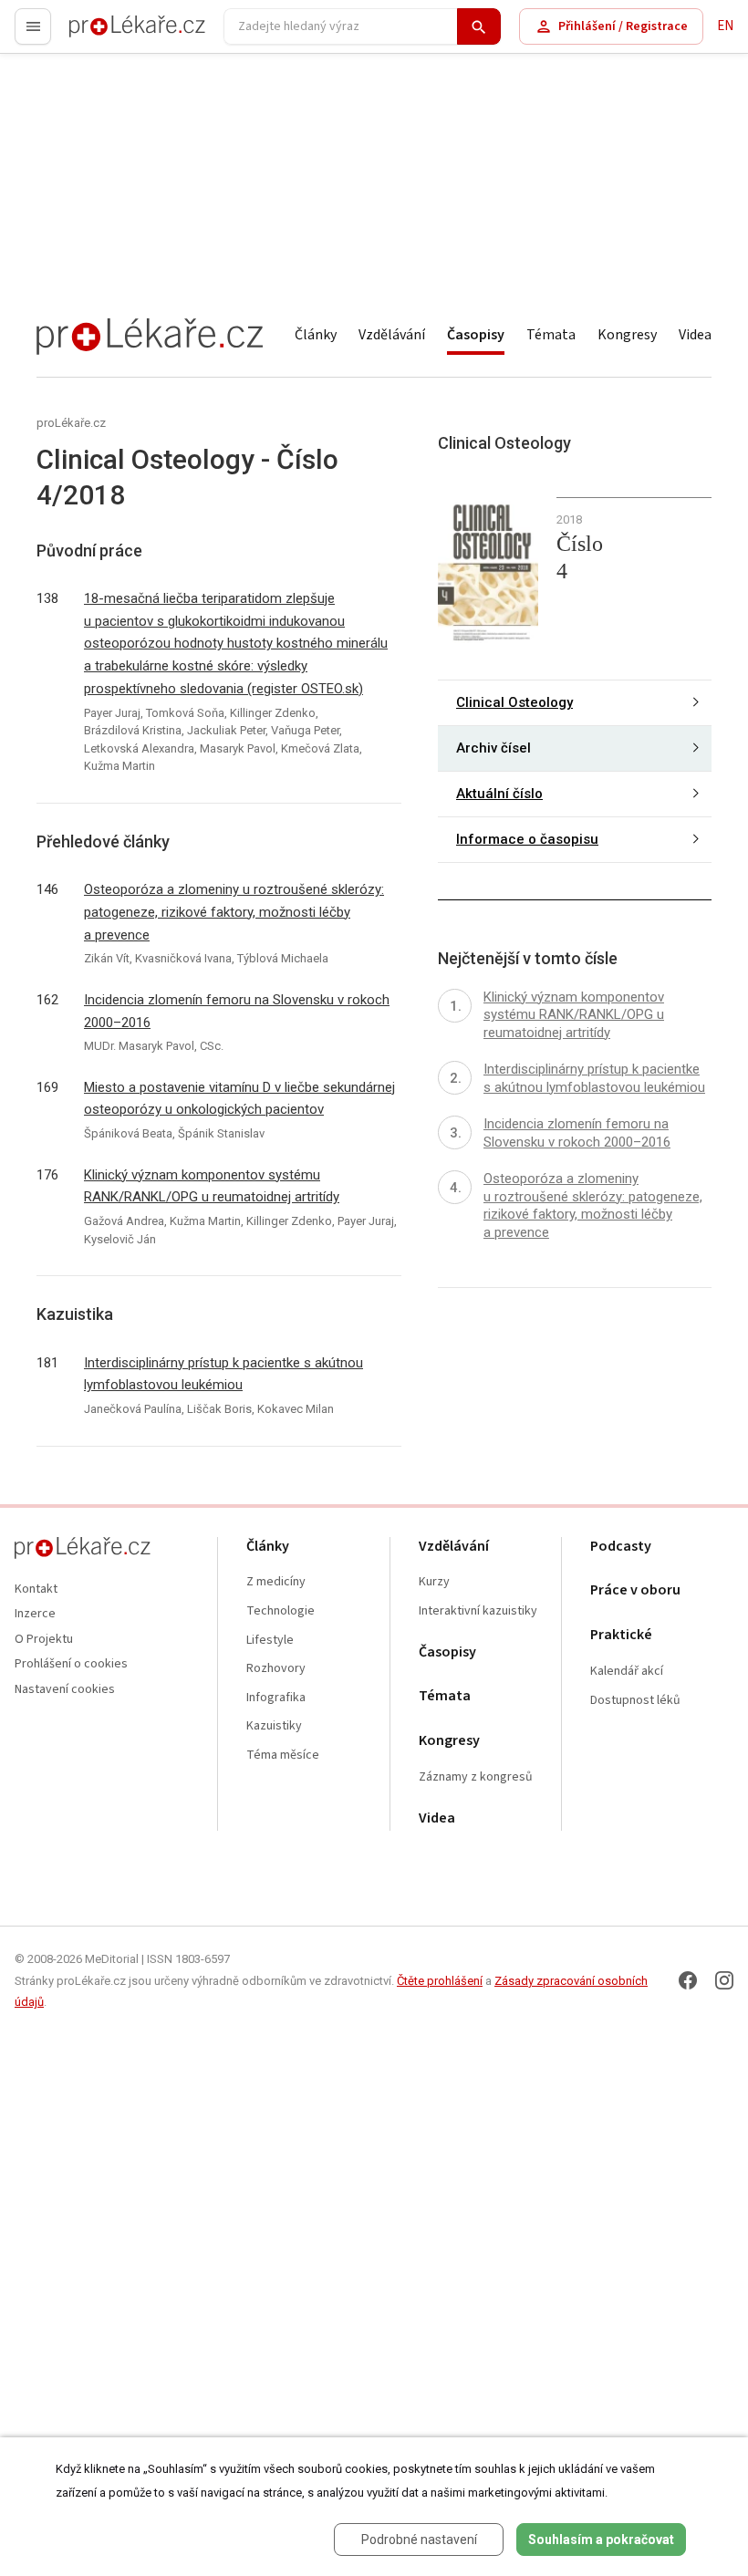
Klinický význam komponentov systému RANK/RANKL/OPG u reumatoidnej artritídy (212, 1186)
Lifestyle (270, 1641)
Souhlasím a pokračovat (601, 2540)
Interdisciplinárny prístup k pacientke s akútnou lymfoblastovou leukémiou (223, 1374)
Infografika (276, 1698)
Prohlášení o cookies (71, 1664)
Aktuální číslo (499, 794)
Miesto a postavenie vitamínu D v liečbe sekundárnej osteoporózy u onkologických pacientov (239, 1099)
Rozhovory (276, 1669)
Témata (551, 335)
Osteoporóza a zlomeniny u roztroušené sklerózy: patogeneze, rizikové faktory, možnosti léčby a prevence (234, 912)
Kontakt (36, 1589)
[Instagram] (724, 1980)
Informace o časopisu (527, 839)
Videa (695, 335)
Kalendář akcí (627, 1672)
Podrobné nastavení (419, 2540)
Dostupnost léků (635, 1701)
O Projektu (44, 1640)
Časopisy (476, 335)
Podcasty (621, 1547)
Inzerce (35, 1614)
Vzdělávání (392, 335)
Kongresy (627, 335)
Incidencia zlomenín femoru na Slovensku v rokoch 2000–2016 (237, 1011)
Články (316, 335)
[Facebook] (688, 1980)
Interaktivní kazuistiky (478, 1611)
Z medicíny (276, 1582)
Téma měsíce (283, 1755)
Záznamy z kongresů (476, 1777)
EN (725, 26)
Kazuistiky (274, 1726)
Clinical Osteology (514, 702)
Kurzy (434, 1582)
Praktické (621, 1635)
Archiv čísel (493, 748)
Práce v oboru (635, 1590)
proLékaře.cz (106, 34)
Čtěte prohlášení (440, 1981)
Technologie (280, 1611)
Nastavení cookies (65, 1690)
